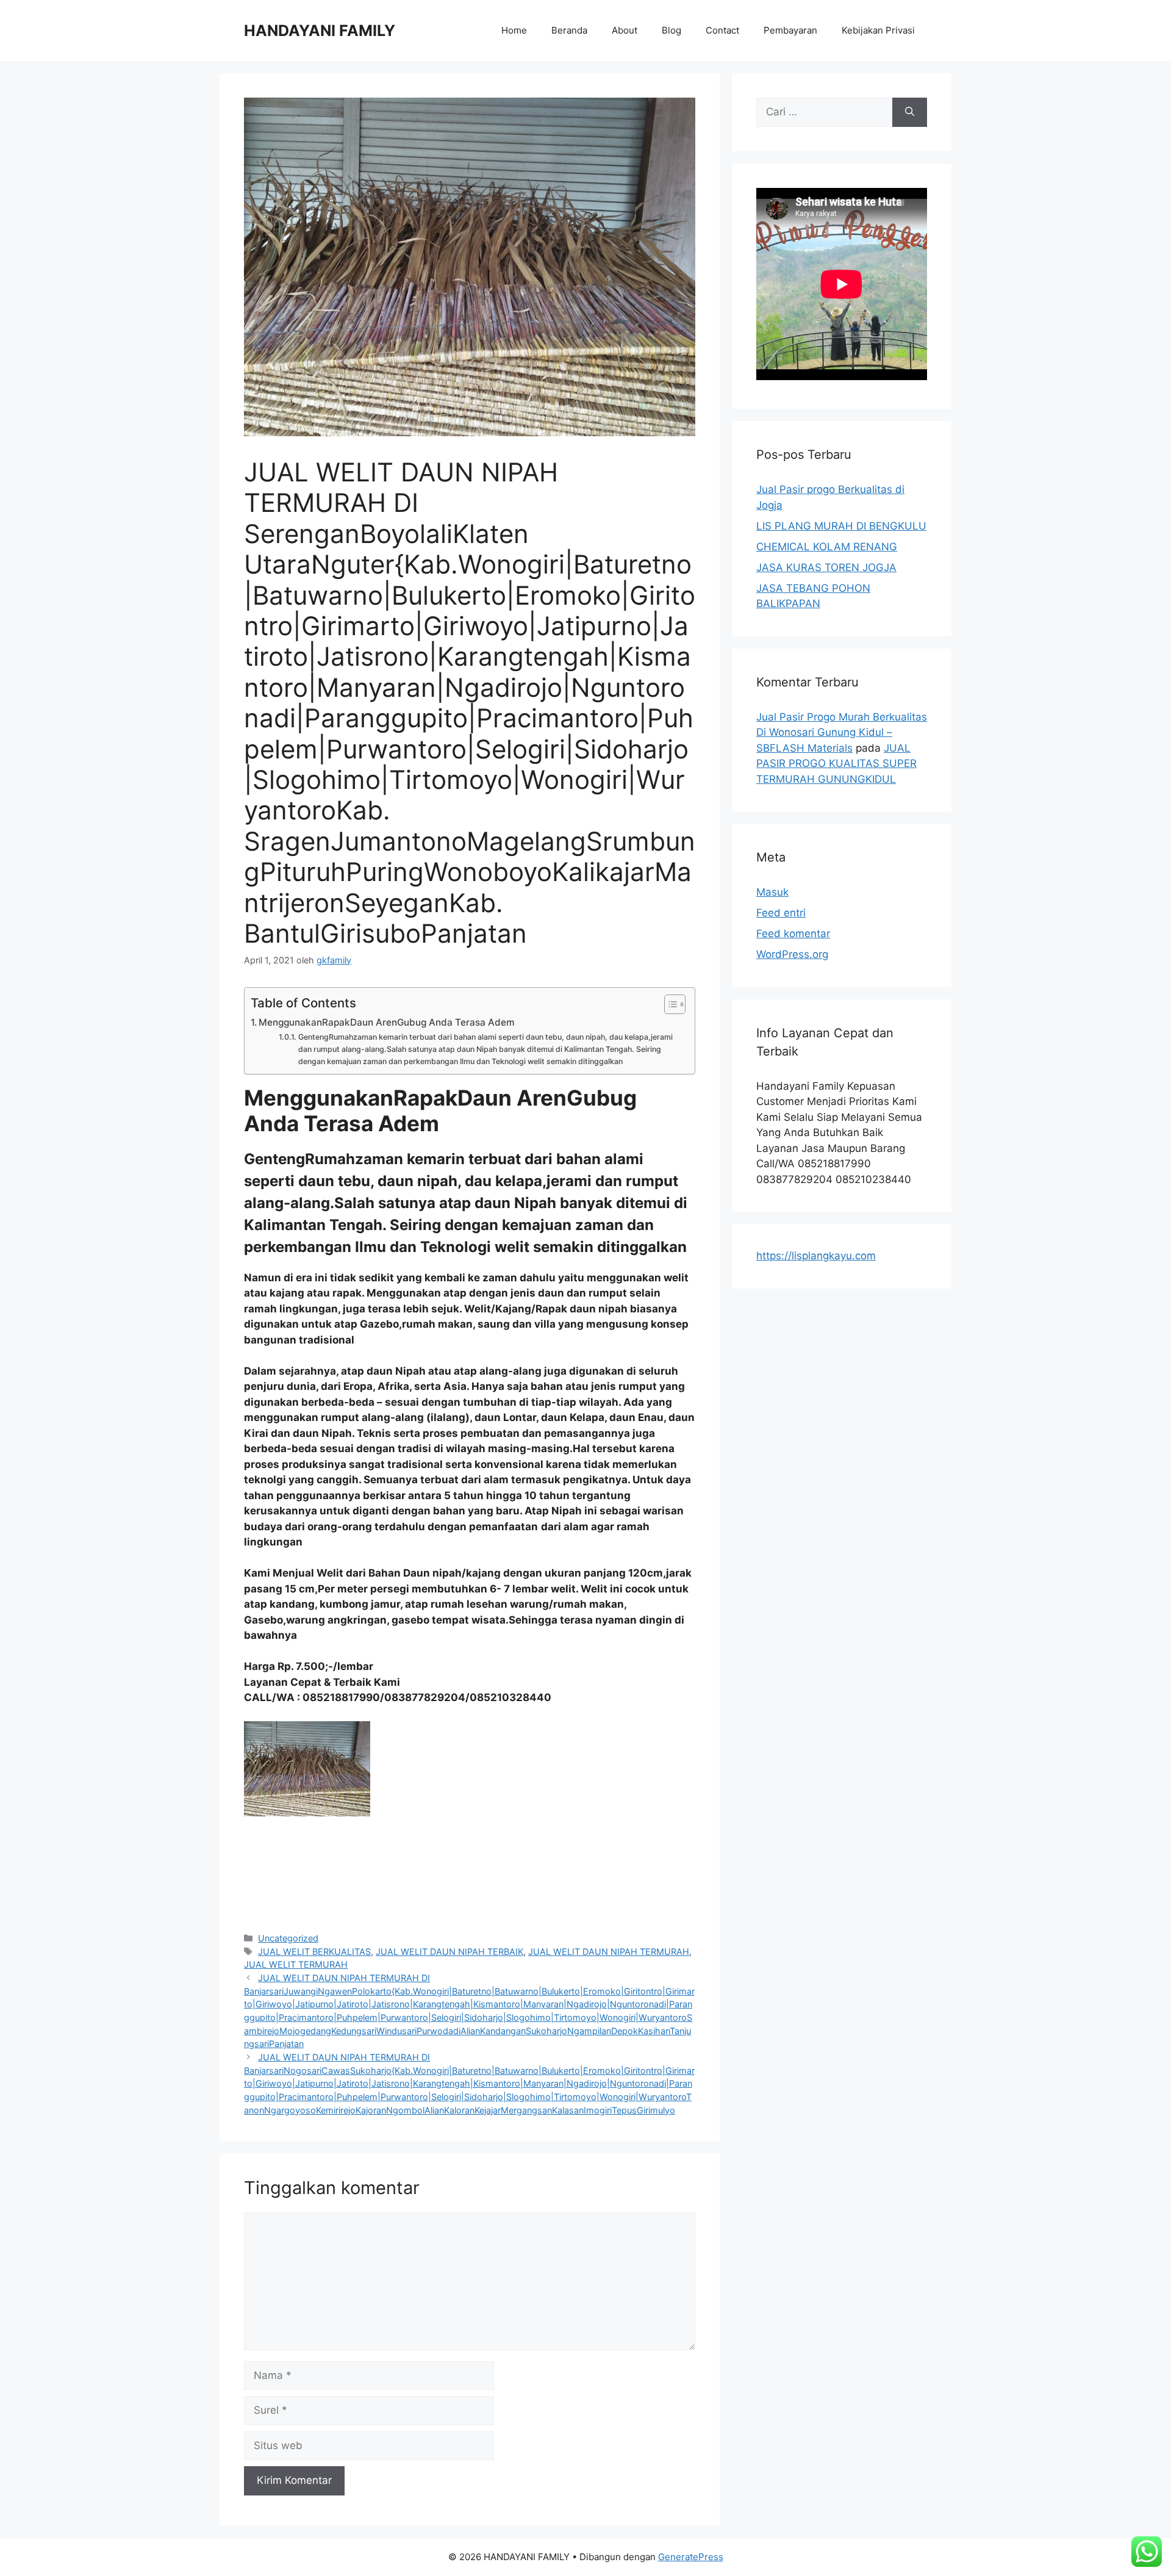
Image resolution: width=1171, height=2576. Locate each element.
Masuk (772, 892)
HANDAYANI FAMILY (320, 31)
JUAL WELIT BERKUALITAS (314, 1952)
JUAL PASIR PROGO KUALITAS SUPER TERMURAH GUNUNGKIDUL (836, 764)
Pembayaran (790, 30)
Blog (671, 30)
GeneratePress (691, 2557)
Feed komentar (793, 934)
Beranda (569, 30)
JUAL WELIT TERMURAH (296, 1964)
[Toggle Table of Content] (669, 1004)
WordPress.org (792, 954)
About (625, 30)
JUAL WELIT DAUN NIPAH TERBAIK (449, 1952)
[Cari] (910, 112)
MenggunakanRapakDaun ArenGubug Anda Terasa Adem (387, 1022)
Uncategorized (288, 1938)
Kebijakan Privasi (878, 30)
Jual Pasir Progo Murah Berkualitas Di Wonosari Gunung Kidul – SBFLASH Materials (842, 732)
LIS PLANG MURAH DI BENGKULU (841, 526)
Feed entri (781, 913)
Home (514, 30)
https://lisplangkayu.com (816, 1256)
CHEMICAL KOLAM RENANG (827, 547)
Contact (722, 30)
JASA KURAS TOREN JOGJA (826, 567)
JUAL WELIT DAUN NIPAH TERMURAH (609, 1952)
